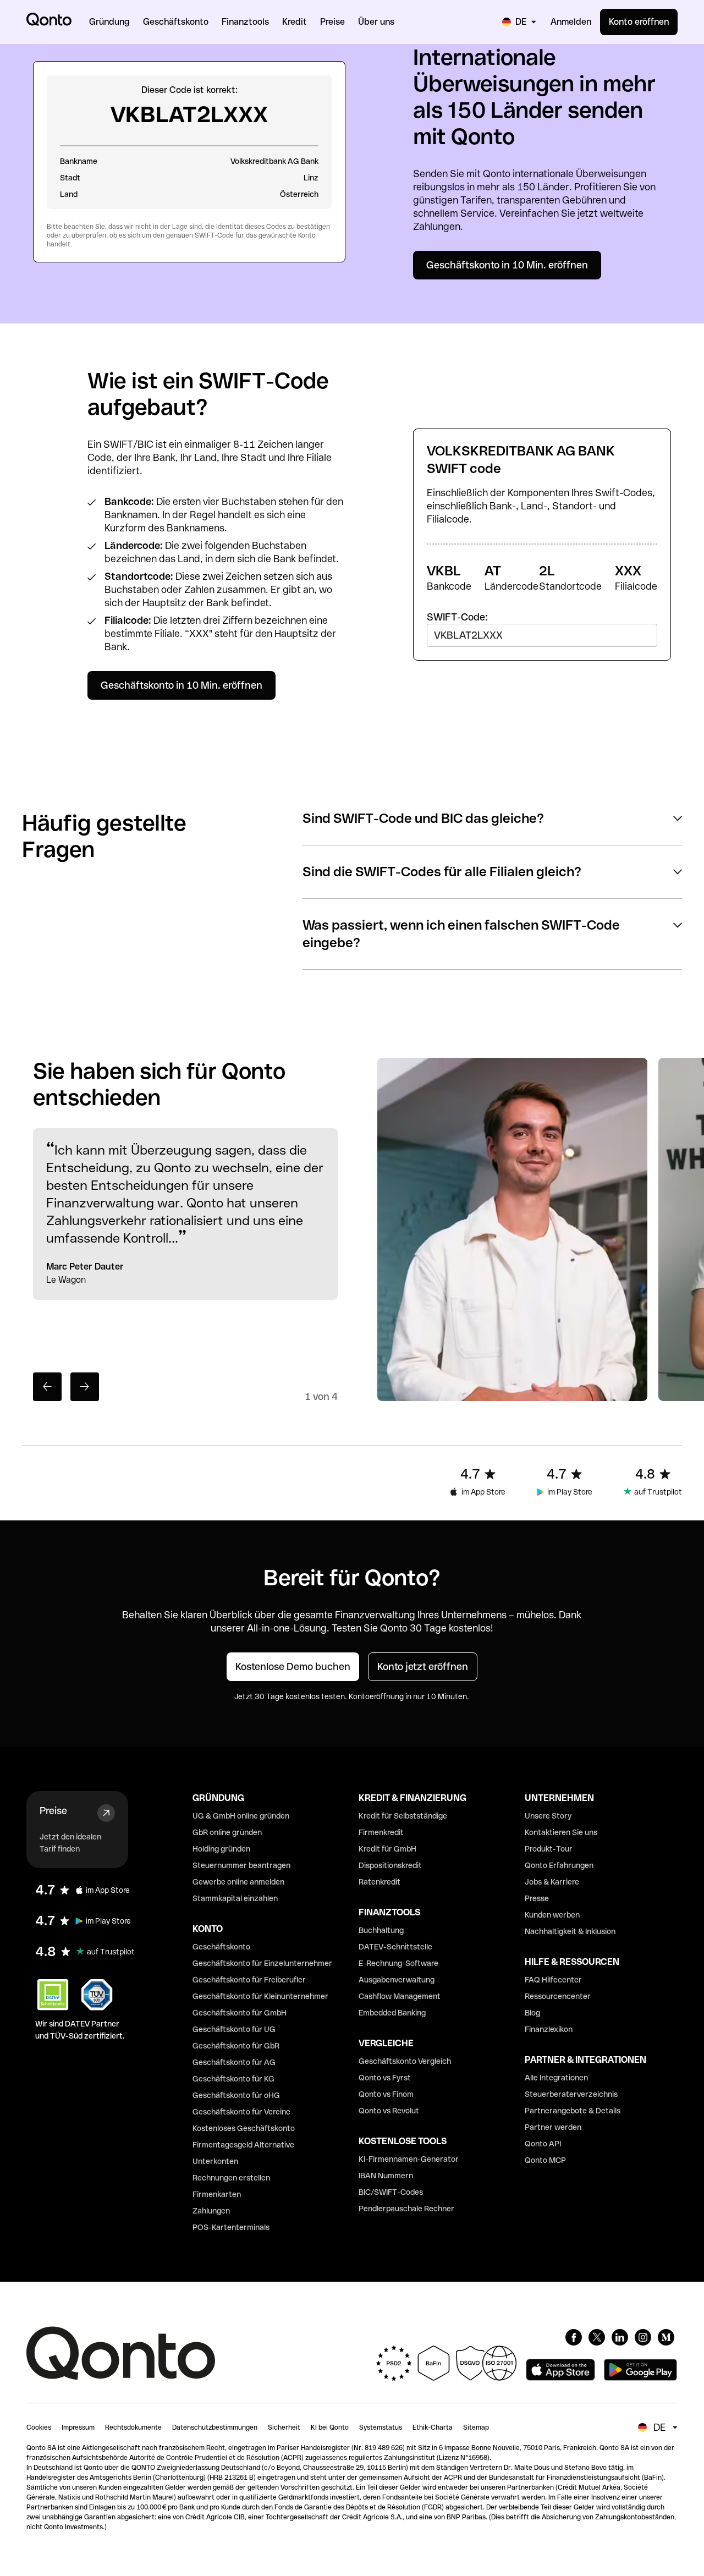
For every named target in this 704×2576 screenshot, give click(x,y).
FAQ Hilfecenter (553, 1980)
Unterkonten (215, 2161)
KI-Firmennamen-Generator (409, 2159)
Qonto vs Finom (386, 2094)
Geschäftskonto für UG (234, 2029)
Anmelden (571, 22)
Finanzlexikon (549, 2029)
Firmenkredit (381, 1832)
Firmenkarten (217, 2194)
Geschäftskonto (221, 1947)
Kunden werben (552, 1915)
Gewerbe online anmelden (238, 1882)
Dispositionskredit (390, 1865)
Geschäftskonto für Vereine (241, 2112)
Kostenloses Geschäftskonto (244, 2128)
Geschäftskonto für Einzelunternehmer (262, 1963)
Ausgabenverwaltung (397, 1980)
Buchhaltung (381, 1930)
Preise (53, 1811)
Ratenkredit (380, 1882)
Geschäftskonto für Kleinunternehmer (260, 1996)
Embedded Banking (392, 2013)
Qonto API (543, 2144)
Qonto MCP (545, 2160)
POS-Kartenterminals (231, 2227)
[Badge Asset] (574, 2337)
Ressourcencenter (558, 1996)
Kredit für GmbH (387, 1849)
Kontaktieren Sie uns (561, 1832)
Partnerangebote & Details (573, 2111)
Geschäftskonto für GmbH (240, 2013)
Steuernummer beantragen (241, 1865)
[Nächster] (85, 1387)
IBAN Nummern (386, 2176)
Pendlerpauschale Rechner (406, 2209)
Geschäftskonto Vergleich (405, 2061)
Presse (537, 1898)
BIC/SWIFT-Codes (391, 2192)
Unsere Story (548, 1816)
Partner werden (553, 2127)
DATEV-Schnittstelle (395, 1947)
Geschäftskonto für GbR (236, 2046)
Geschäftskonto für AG (234, 2062)
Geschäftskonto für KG (233, 2079)
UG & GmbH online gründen (241, 1816)
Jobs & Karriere (552, 1882)
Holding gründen (221, 1849)
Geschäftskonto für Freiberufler (249, 1980)
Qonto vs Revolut (389, 2111)
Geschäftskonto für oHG (236, 2095)
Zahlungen (211, 2211)
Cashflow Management (400, 1996)
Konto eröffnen (639, 22)
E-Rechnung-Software (398, 1963)
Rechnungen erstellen (231, 2178)
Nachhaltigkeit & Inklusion (570, 1931)
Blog (532, 2013)
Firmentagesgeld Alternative (243, 2145)
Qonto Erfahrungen (559, 1865)
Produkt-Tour (549, 1849)
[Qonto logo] (49, 19)
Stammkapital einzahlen (235, 1898)
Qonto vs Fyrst (385, 2078)
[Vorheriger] (47, 1387)
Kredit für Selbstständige (403, 1816)
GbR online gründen (227, 1832)
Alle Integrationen (556, 2078)
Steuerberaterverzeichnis (571, 2094)
